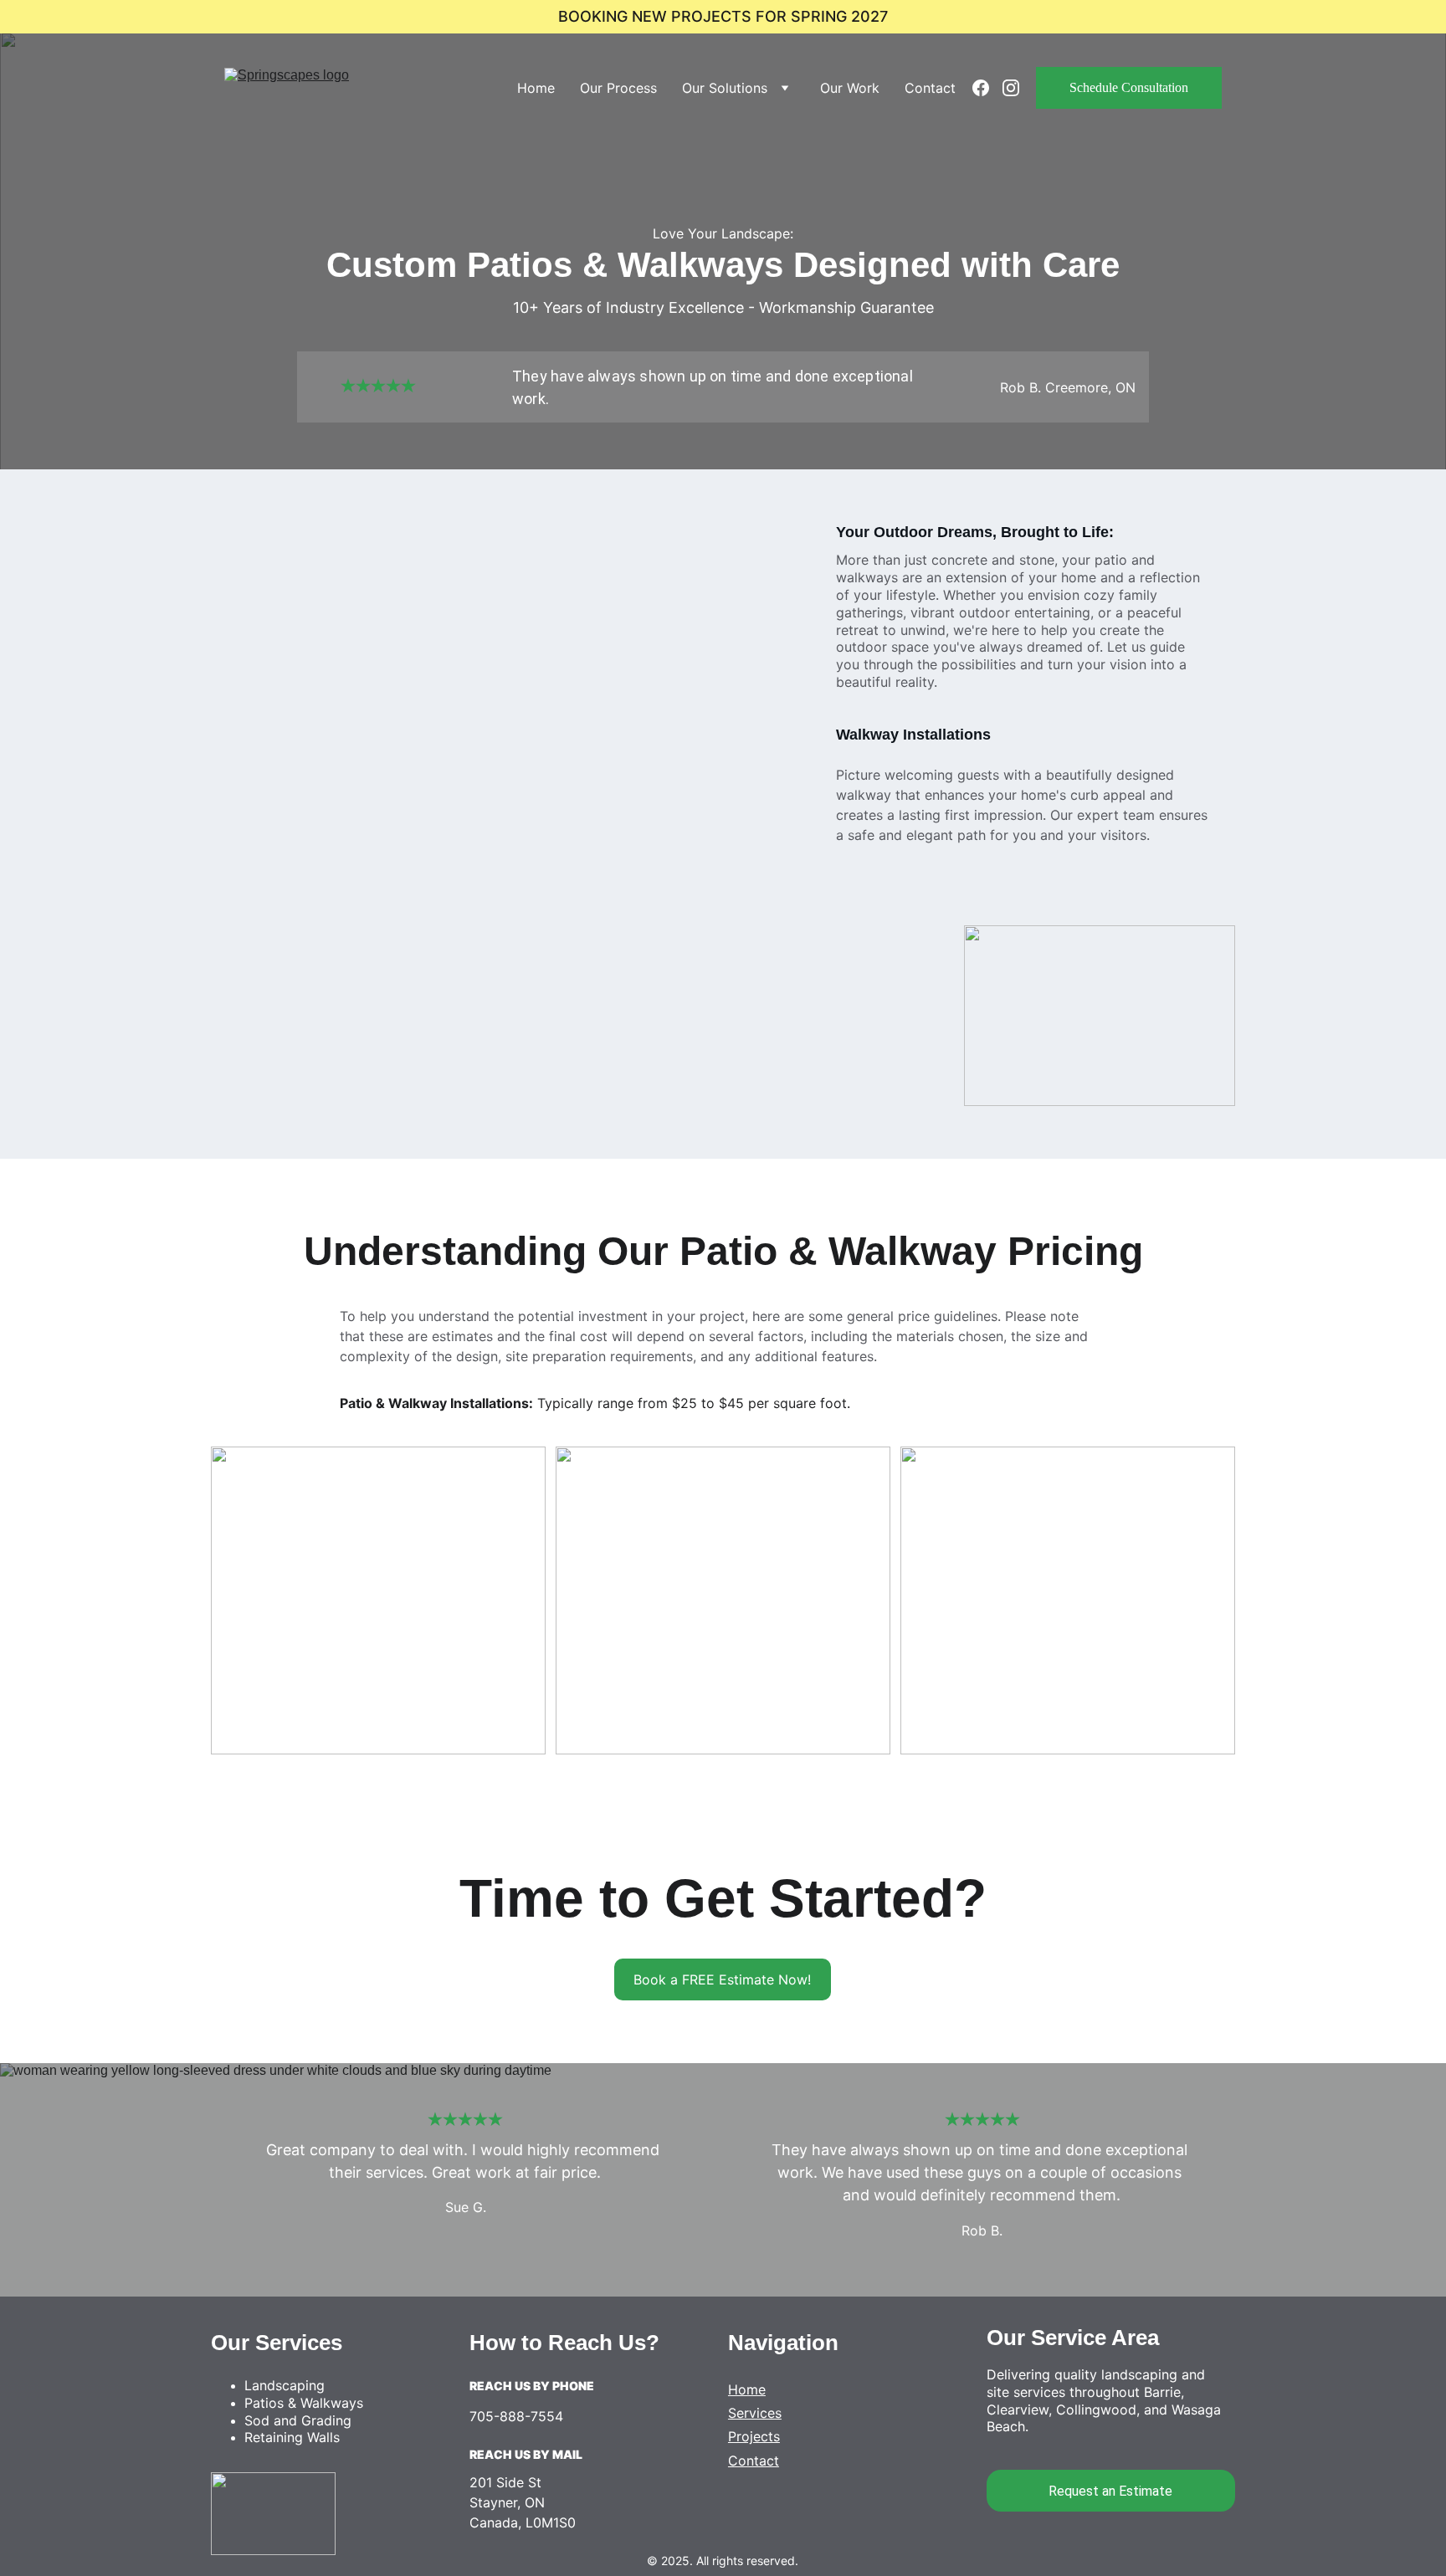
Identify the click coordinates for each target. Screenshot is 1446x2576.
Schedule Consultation (1129, 87)
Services (755, 2413)
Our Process (618, 88)
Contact (930, 88)
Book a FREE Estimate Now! (722, 1979)
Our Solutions (725, 88)
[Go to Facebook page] (987, 88)
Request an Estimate (1110, 2491)
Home (536, 88)
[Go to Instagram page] (1011, 88)
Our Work (850, 88)
